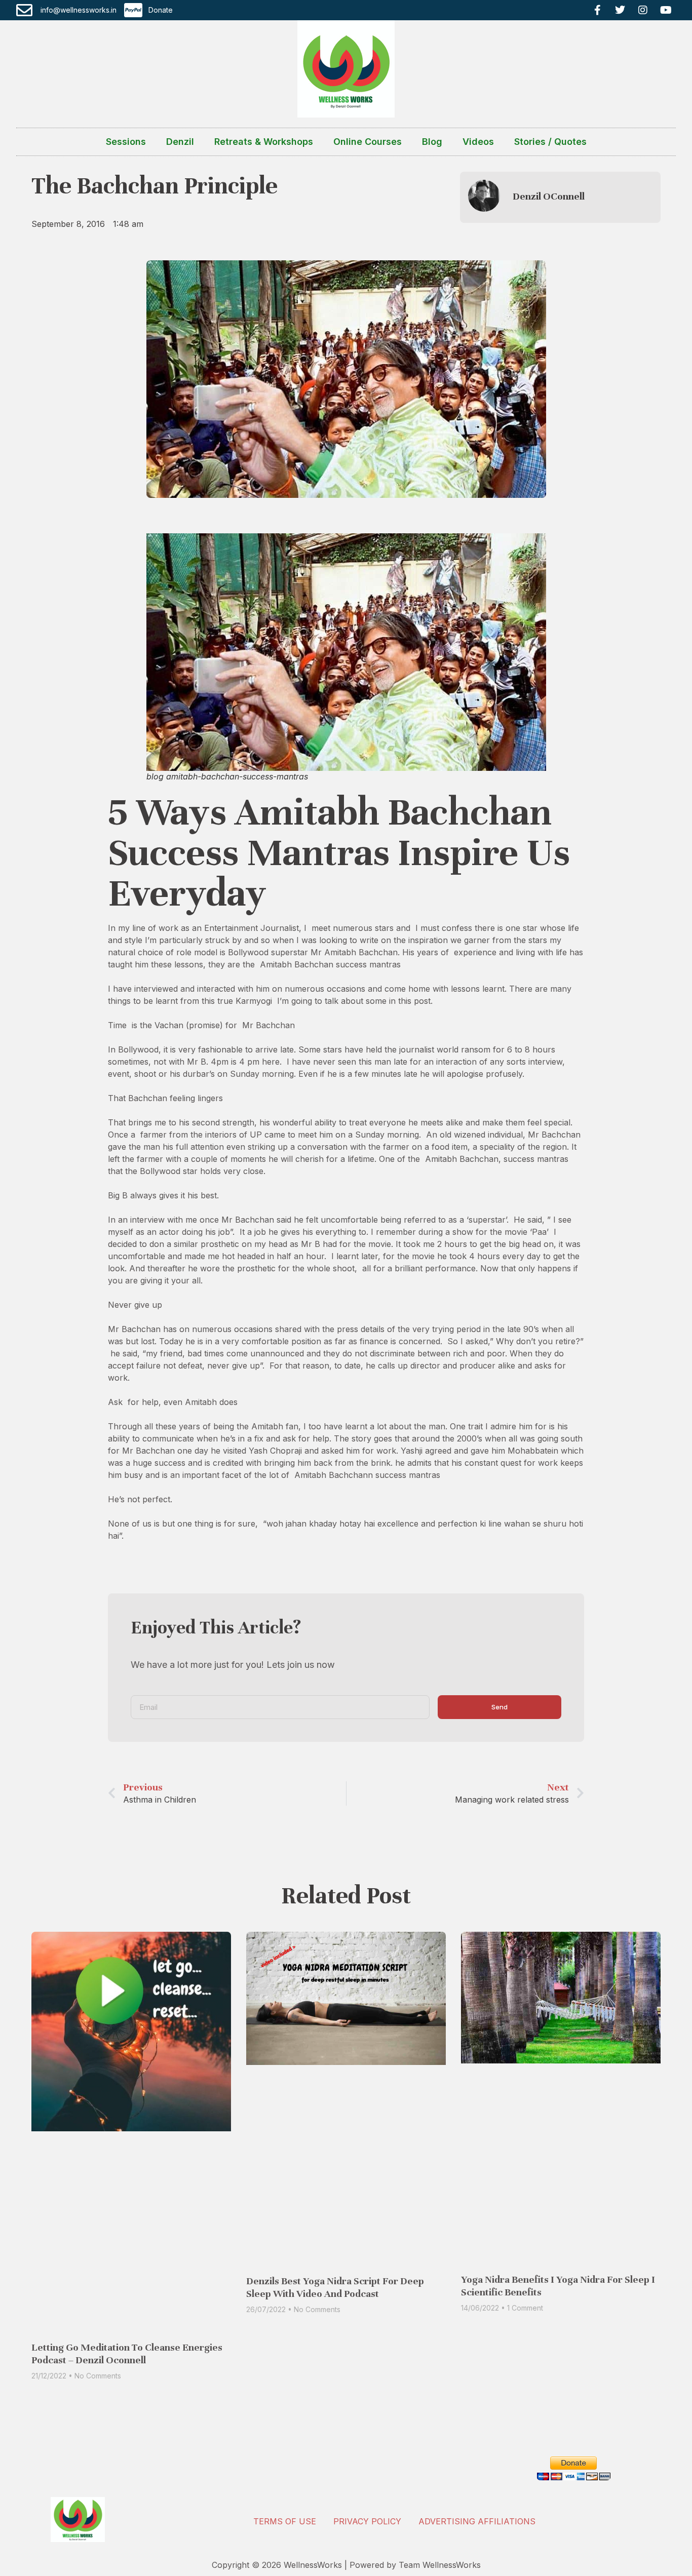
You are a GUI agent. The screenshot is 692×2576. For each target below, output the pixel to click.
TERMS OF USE (285, 2521)
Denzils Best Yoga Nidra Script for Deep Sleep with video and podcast (335, 2287)
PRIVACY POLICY (367, 2521)
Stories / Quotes (550, 142)
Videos (478, 142)
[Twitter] (620, 10)
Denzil (180, 142)
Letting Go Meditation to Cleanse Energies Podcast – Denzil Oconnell (127, 2354)
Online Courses (368, 142)
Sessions (126, 142)
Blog (432, 142)
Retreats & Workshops (264, 142)
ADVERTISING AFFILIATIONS (477, 2521)
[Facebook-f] (597, 10)
